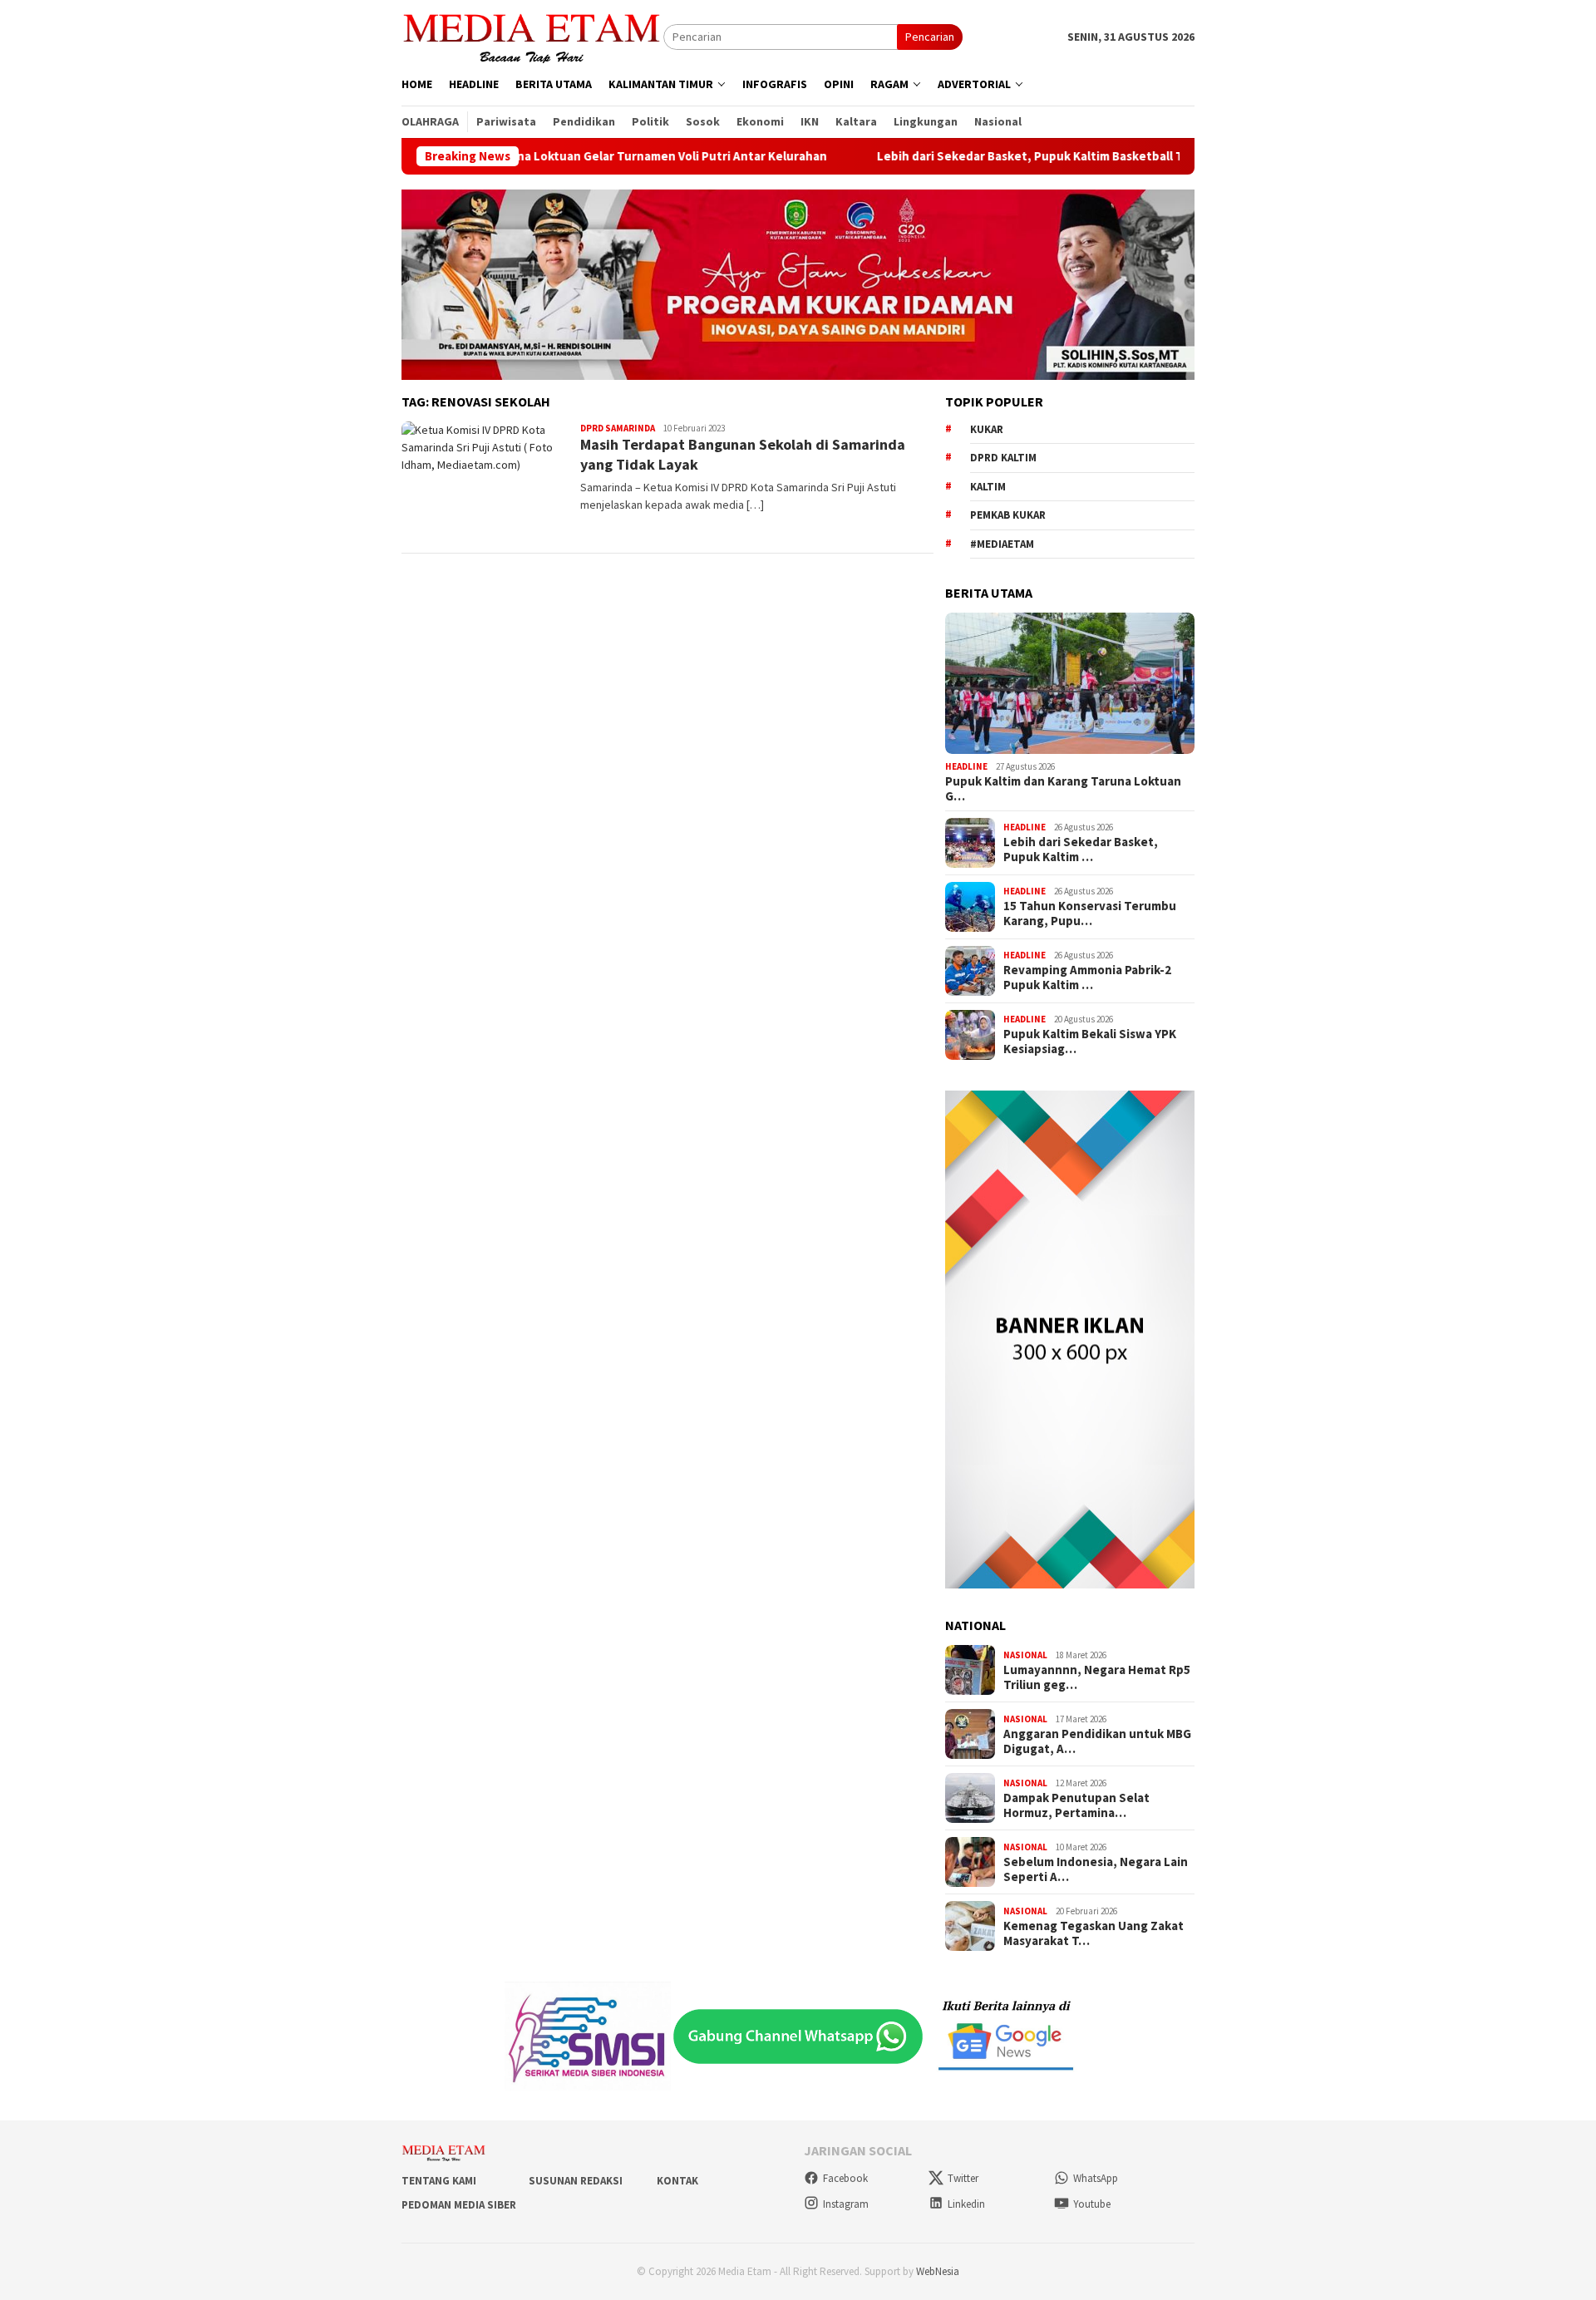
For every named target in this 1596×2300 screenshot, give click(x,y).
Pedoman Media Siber (459, 2205)
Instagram (846, 2204)
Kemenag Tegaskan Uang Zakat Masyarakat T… (1094, 1933)
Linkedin (966, 2204)
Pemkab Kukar (1008, 515)
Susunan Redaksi (576, 2181)
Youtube (1092, 2204)
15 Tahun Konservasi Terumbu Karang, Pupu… (1090, 914)
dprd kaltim (1003, 458)
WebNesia (938, 2271)
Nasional (1025, 1655)
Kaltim (988, 487)
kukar (987, 429)
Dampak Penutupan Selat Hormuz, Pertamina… (1076, 1805)
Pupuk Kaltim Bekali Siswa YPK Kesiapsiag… (1090, 1042)
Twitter (963, 2178)
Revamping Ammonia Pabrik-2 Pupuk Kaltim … (1087, 978)
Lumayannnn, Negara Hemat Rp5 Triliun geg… (1097, 1677)
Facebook (845, 2178)
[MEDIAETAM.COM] (532, 36)
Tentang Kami (439, 2181)
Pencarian (930, 37)
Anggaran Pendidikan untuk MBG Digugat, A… (1097, 1741)
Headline (966, 766)
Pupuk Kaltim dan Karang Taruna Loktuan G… (1063, 789)
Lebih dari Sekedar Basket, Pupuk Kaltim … (1081, 850)
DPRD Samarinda (618, 428)
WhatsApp (1096, 2178)
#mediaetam (1002, 544)
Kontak (677, 2181)
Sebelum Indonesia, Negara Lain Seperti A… (1096, 1869)
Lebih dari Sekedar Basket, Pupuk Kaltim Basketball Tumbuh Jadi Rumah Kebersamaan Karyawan (1062, 156)
